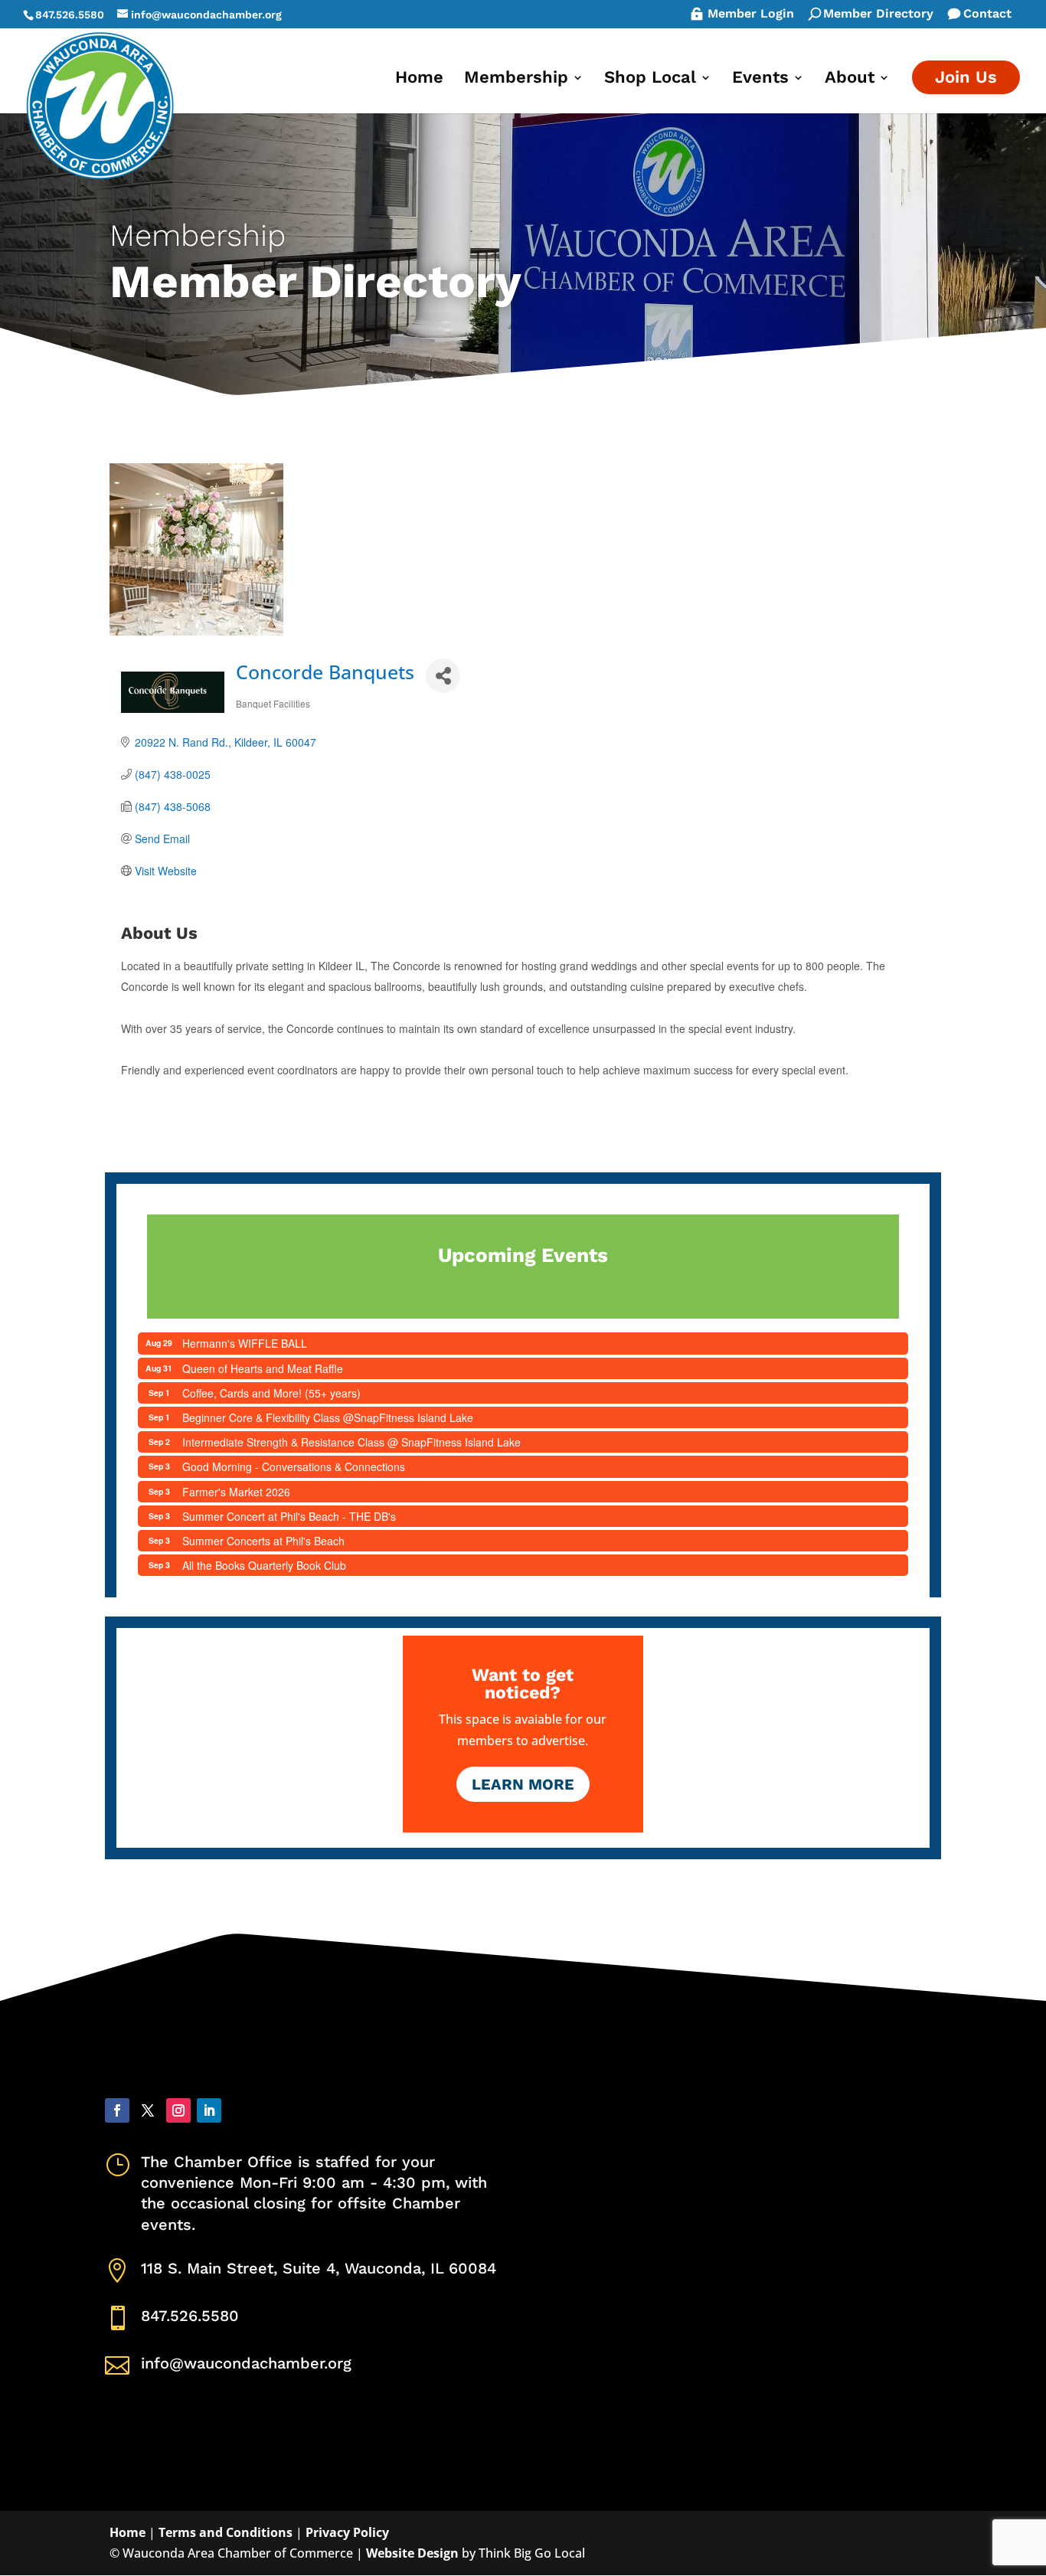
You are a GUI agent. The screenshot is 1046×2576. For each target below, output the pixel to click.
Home (419, 79)
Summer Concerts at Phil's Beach (263, 1541)
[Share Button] (443, 676)
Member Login (751, 15)
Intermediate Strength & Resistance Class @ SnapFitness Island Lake (351, 1442)
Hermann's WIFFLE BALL (245, 1343)
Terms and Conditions (226, 2532)
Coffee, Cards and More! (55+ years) (271, 1393)
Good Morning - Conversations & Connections (294, 1466)
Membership (516, 79)
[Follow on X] (148, 2110)
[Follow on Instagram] (178, 2110)
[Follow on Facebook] (117, 2110)
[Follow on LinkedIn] (209, 2110)
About (850, 79)
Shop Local (650, 79)
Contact (987, 15)
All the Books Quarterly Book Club (264, 1565)
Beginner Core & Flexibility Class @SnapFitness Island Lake (328, 1417)
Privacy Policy (347, 2532)
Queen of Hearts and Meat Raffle (263, 1368)
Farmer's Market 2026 (236, 1492)
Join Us (966, 77)
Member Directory (878, 15)
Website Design (412, 2553)
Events (760, 79)
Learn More (523, 1784)
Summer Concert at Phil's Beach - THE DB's (289, 1516)
